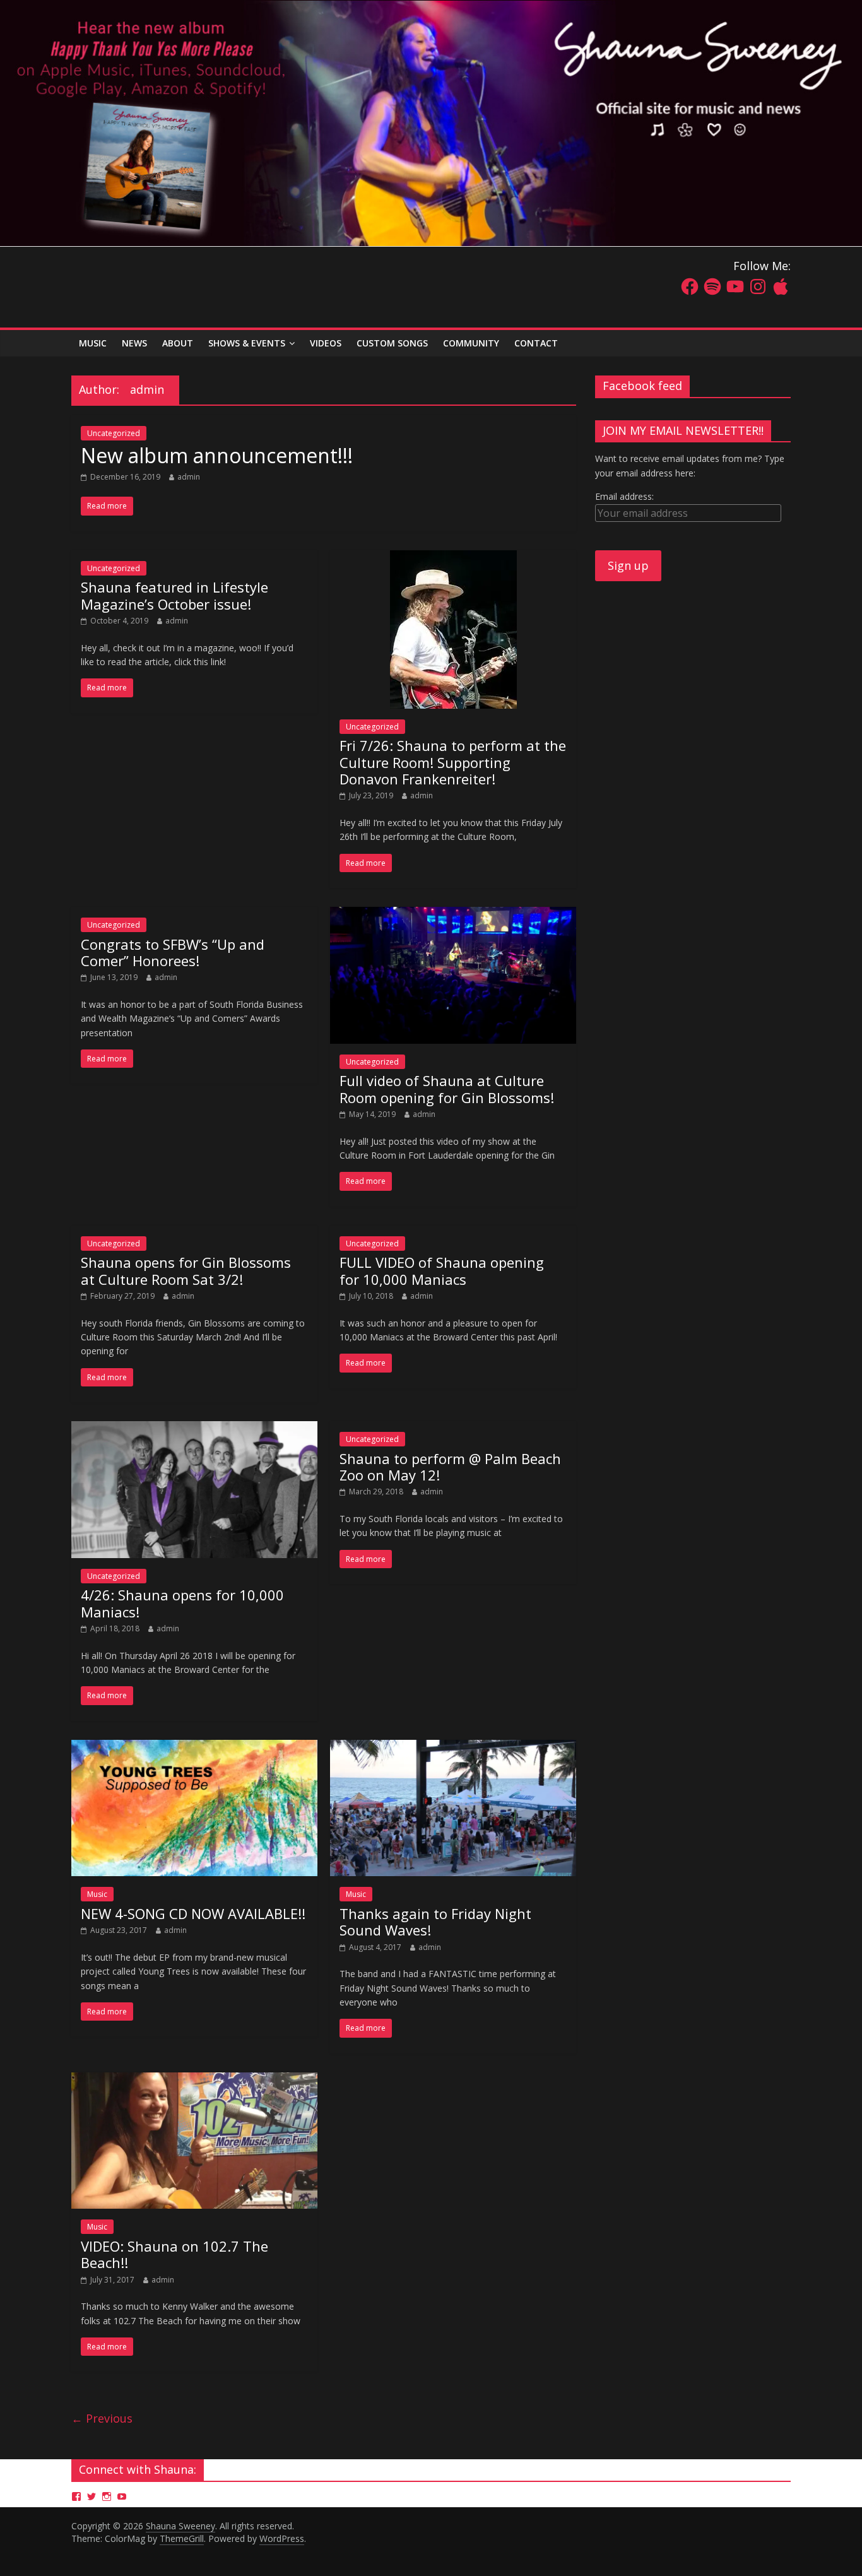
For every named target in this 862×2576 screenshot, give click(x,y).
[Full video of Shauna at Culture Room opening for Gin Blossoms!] (453, 914)
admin (189, 477)
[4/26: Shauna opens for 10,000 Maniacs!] (194, 1429)
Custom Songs (392, 343)
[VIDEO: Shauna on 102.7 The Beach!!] (194, 2080)
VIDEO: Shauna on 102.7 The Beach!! (174, 2254)
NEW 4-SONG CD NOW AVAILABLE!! (193, 1913)
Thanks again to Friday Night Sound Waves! (435, 1922)
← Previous (102, 2418)
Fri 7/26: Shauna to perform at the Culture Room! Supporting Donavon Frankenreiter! (453, 762)
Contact (536, 343)
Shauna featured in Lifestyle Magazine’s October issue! (174, 595)
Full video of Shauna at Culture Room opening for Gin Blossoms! (447, 1089)
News (134, 343)
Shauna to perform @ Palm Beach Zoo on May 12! (450, 1467)
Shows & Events (247, 343)
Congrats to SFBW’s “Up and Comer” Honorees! (173, 952)
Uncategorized (114, 433)
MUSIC (93, 343)
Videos (326, 343)
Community (471, 343)
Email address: (624, 496)
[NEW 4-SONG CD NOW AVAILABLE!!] (194, 1747)
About (178, 343)
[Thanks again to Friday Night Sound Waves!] (453, 1747)
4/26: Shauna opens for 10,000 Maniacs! (182, 1603)
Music (97, 1894)
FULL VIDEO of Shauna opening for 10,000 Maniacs (442, 1270)
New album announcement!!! (217, 455)
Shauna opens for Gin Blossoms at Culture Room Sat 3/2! (186, 1270)
